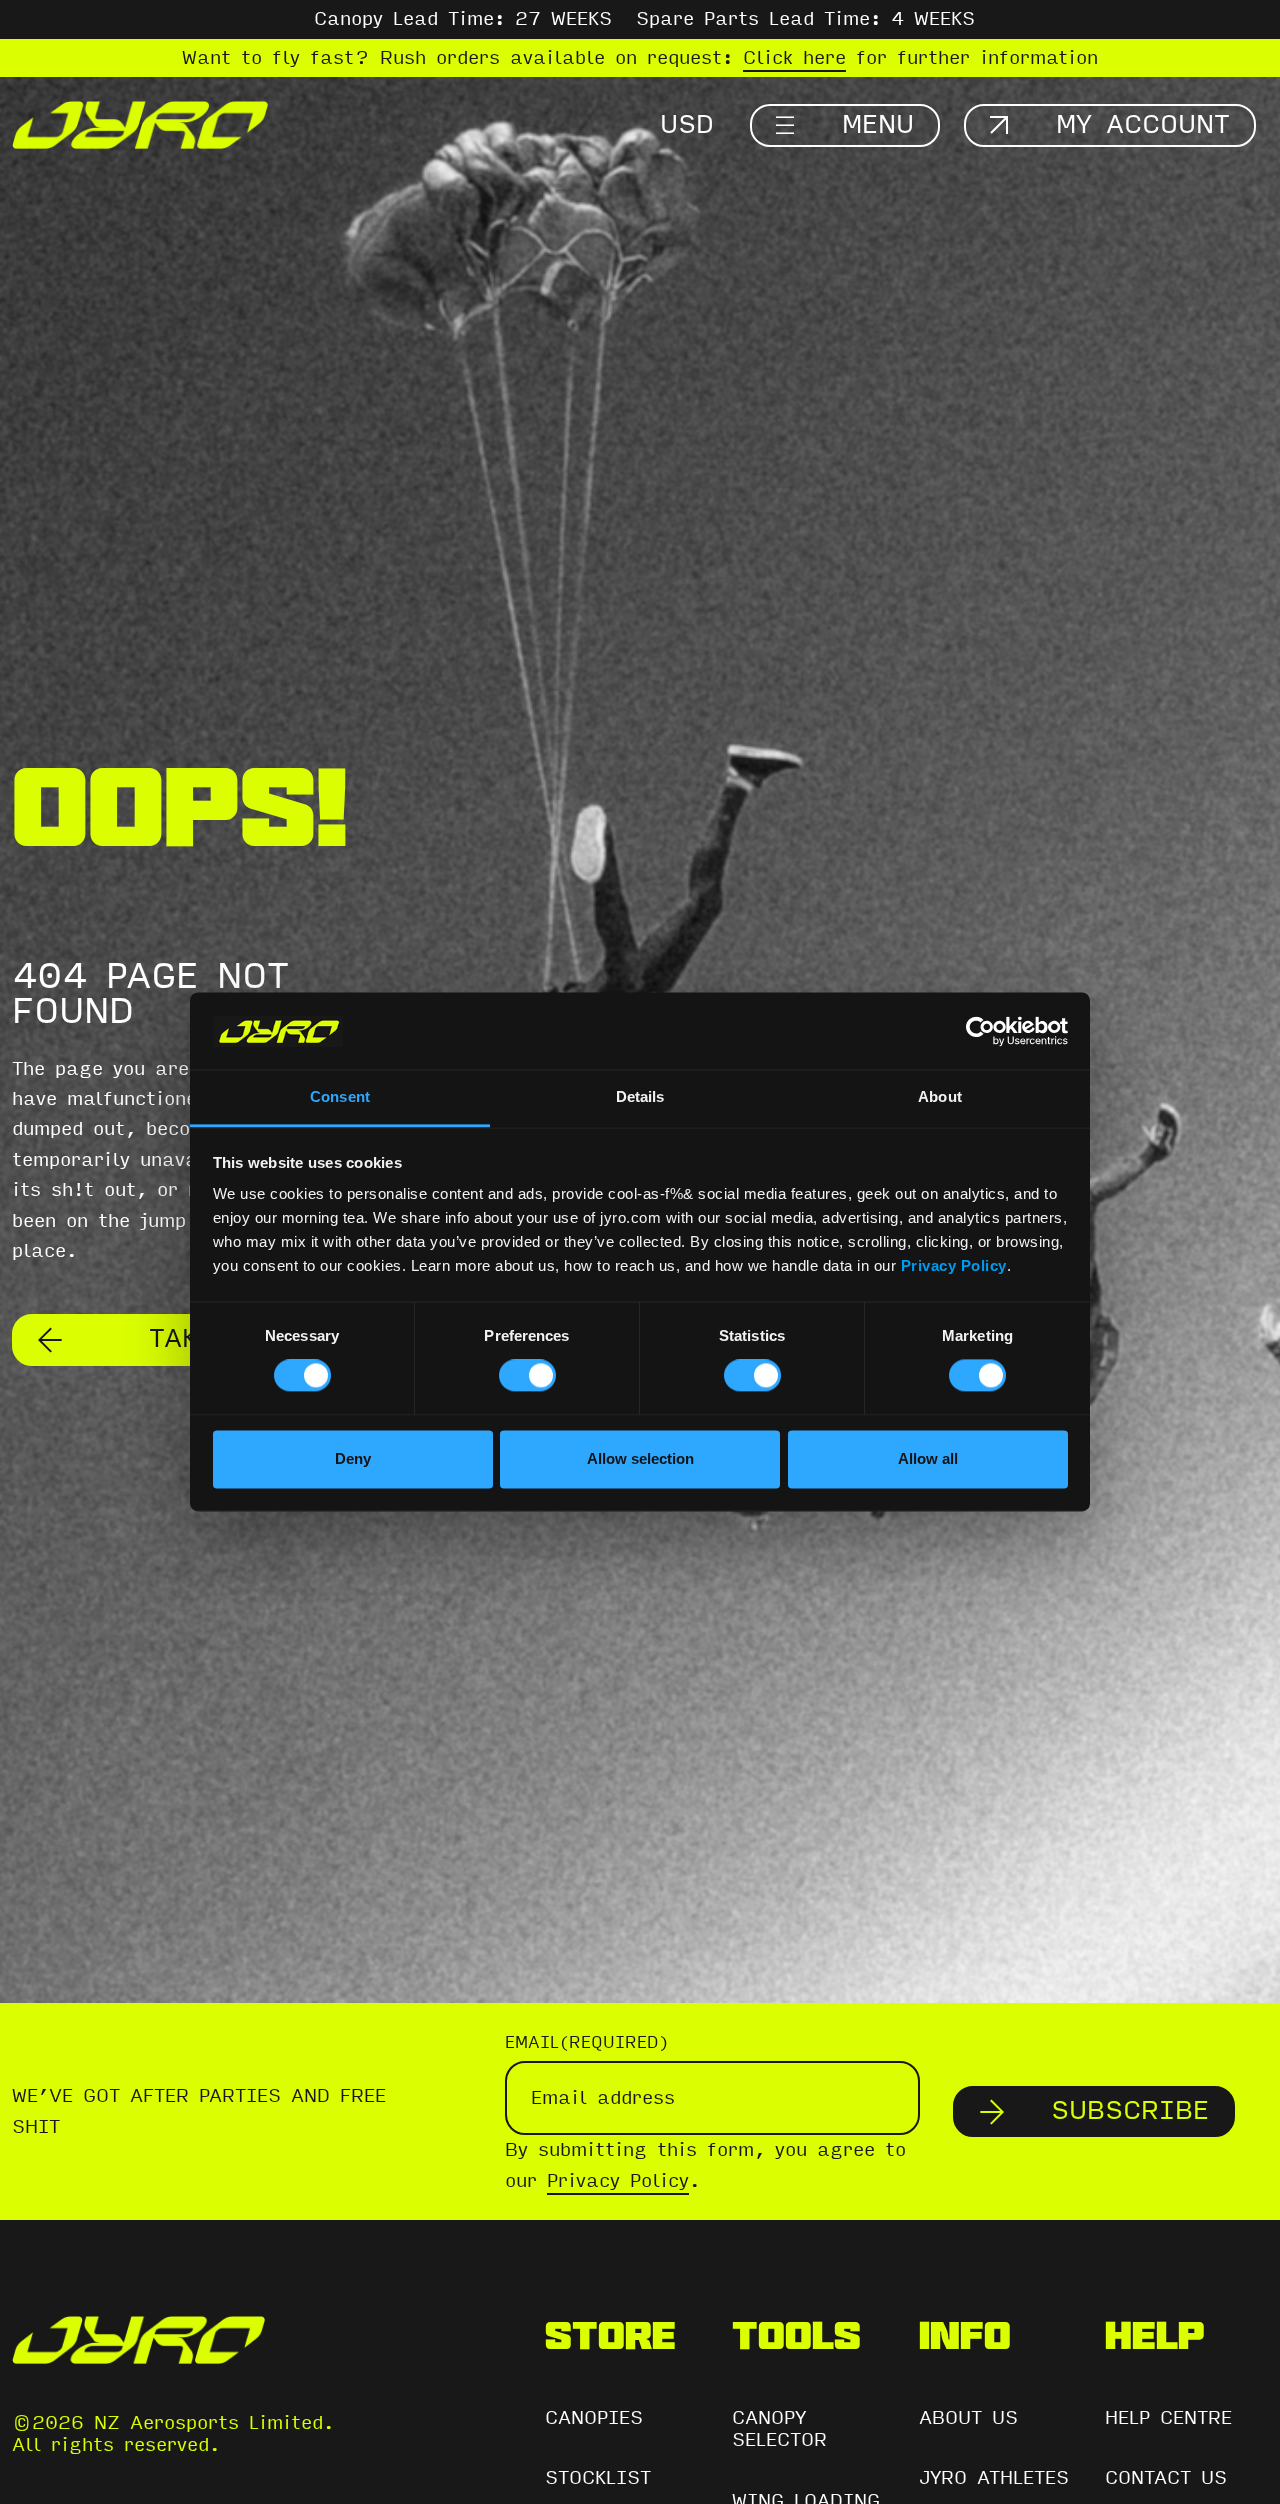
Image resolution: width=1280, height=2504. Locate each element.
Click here (794, 58)
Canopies (594, 2418)
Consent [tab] (340, 1096)
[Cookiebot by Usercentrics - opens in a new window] (980, 1031)
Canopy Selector (779, 2429)
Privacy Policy (954, 1265)
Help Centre (1168, 2418)
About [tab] (940, 1096)
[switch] (527, 1376)
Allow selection (640, 1458)
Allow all (928, 1458)
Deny (353, 1458)
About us (968, 2418)
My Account (1143, 125)
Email (587, 2042)
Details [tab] (640, 1096)
